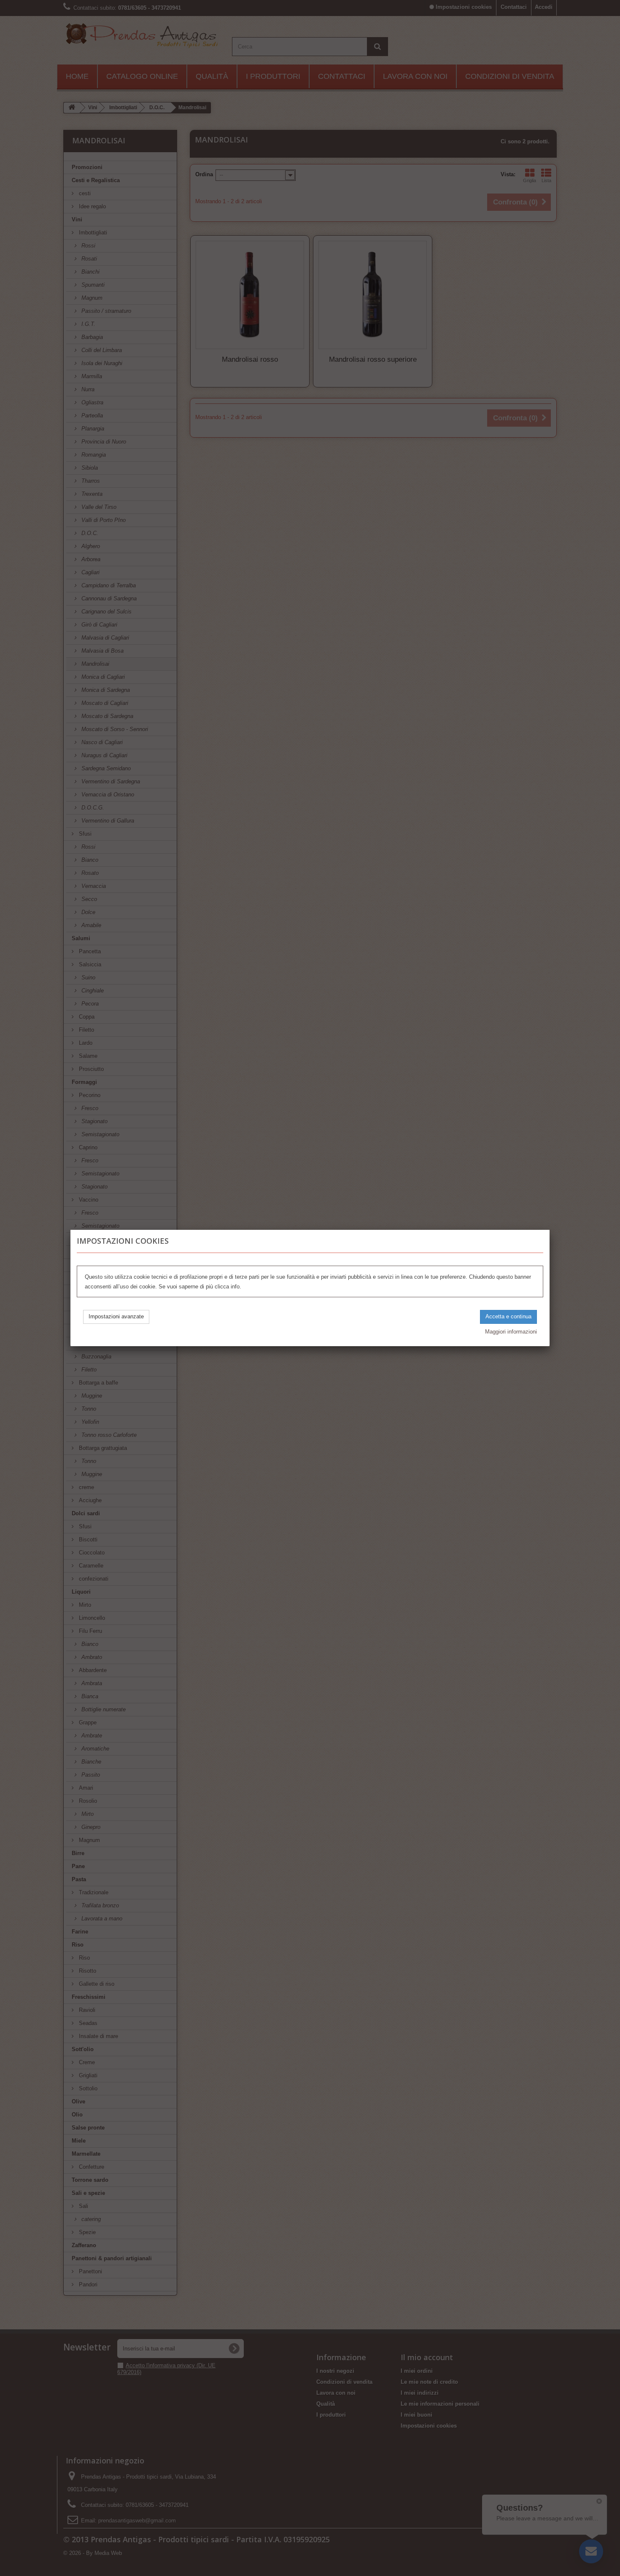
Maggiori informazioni (511, 1332)
